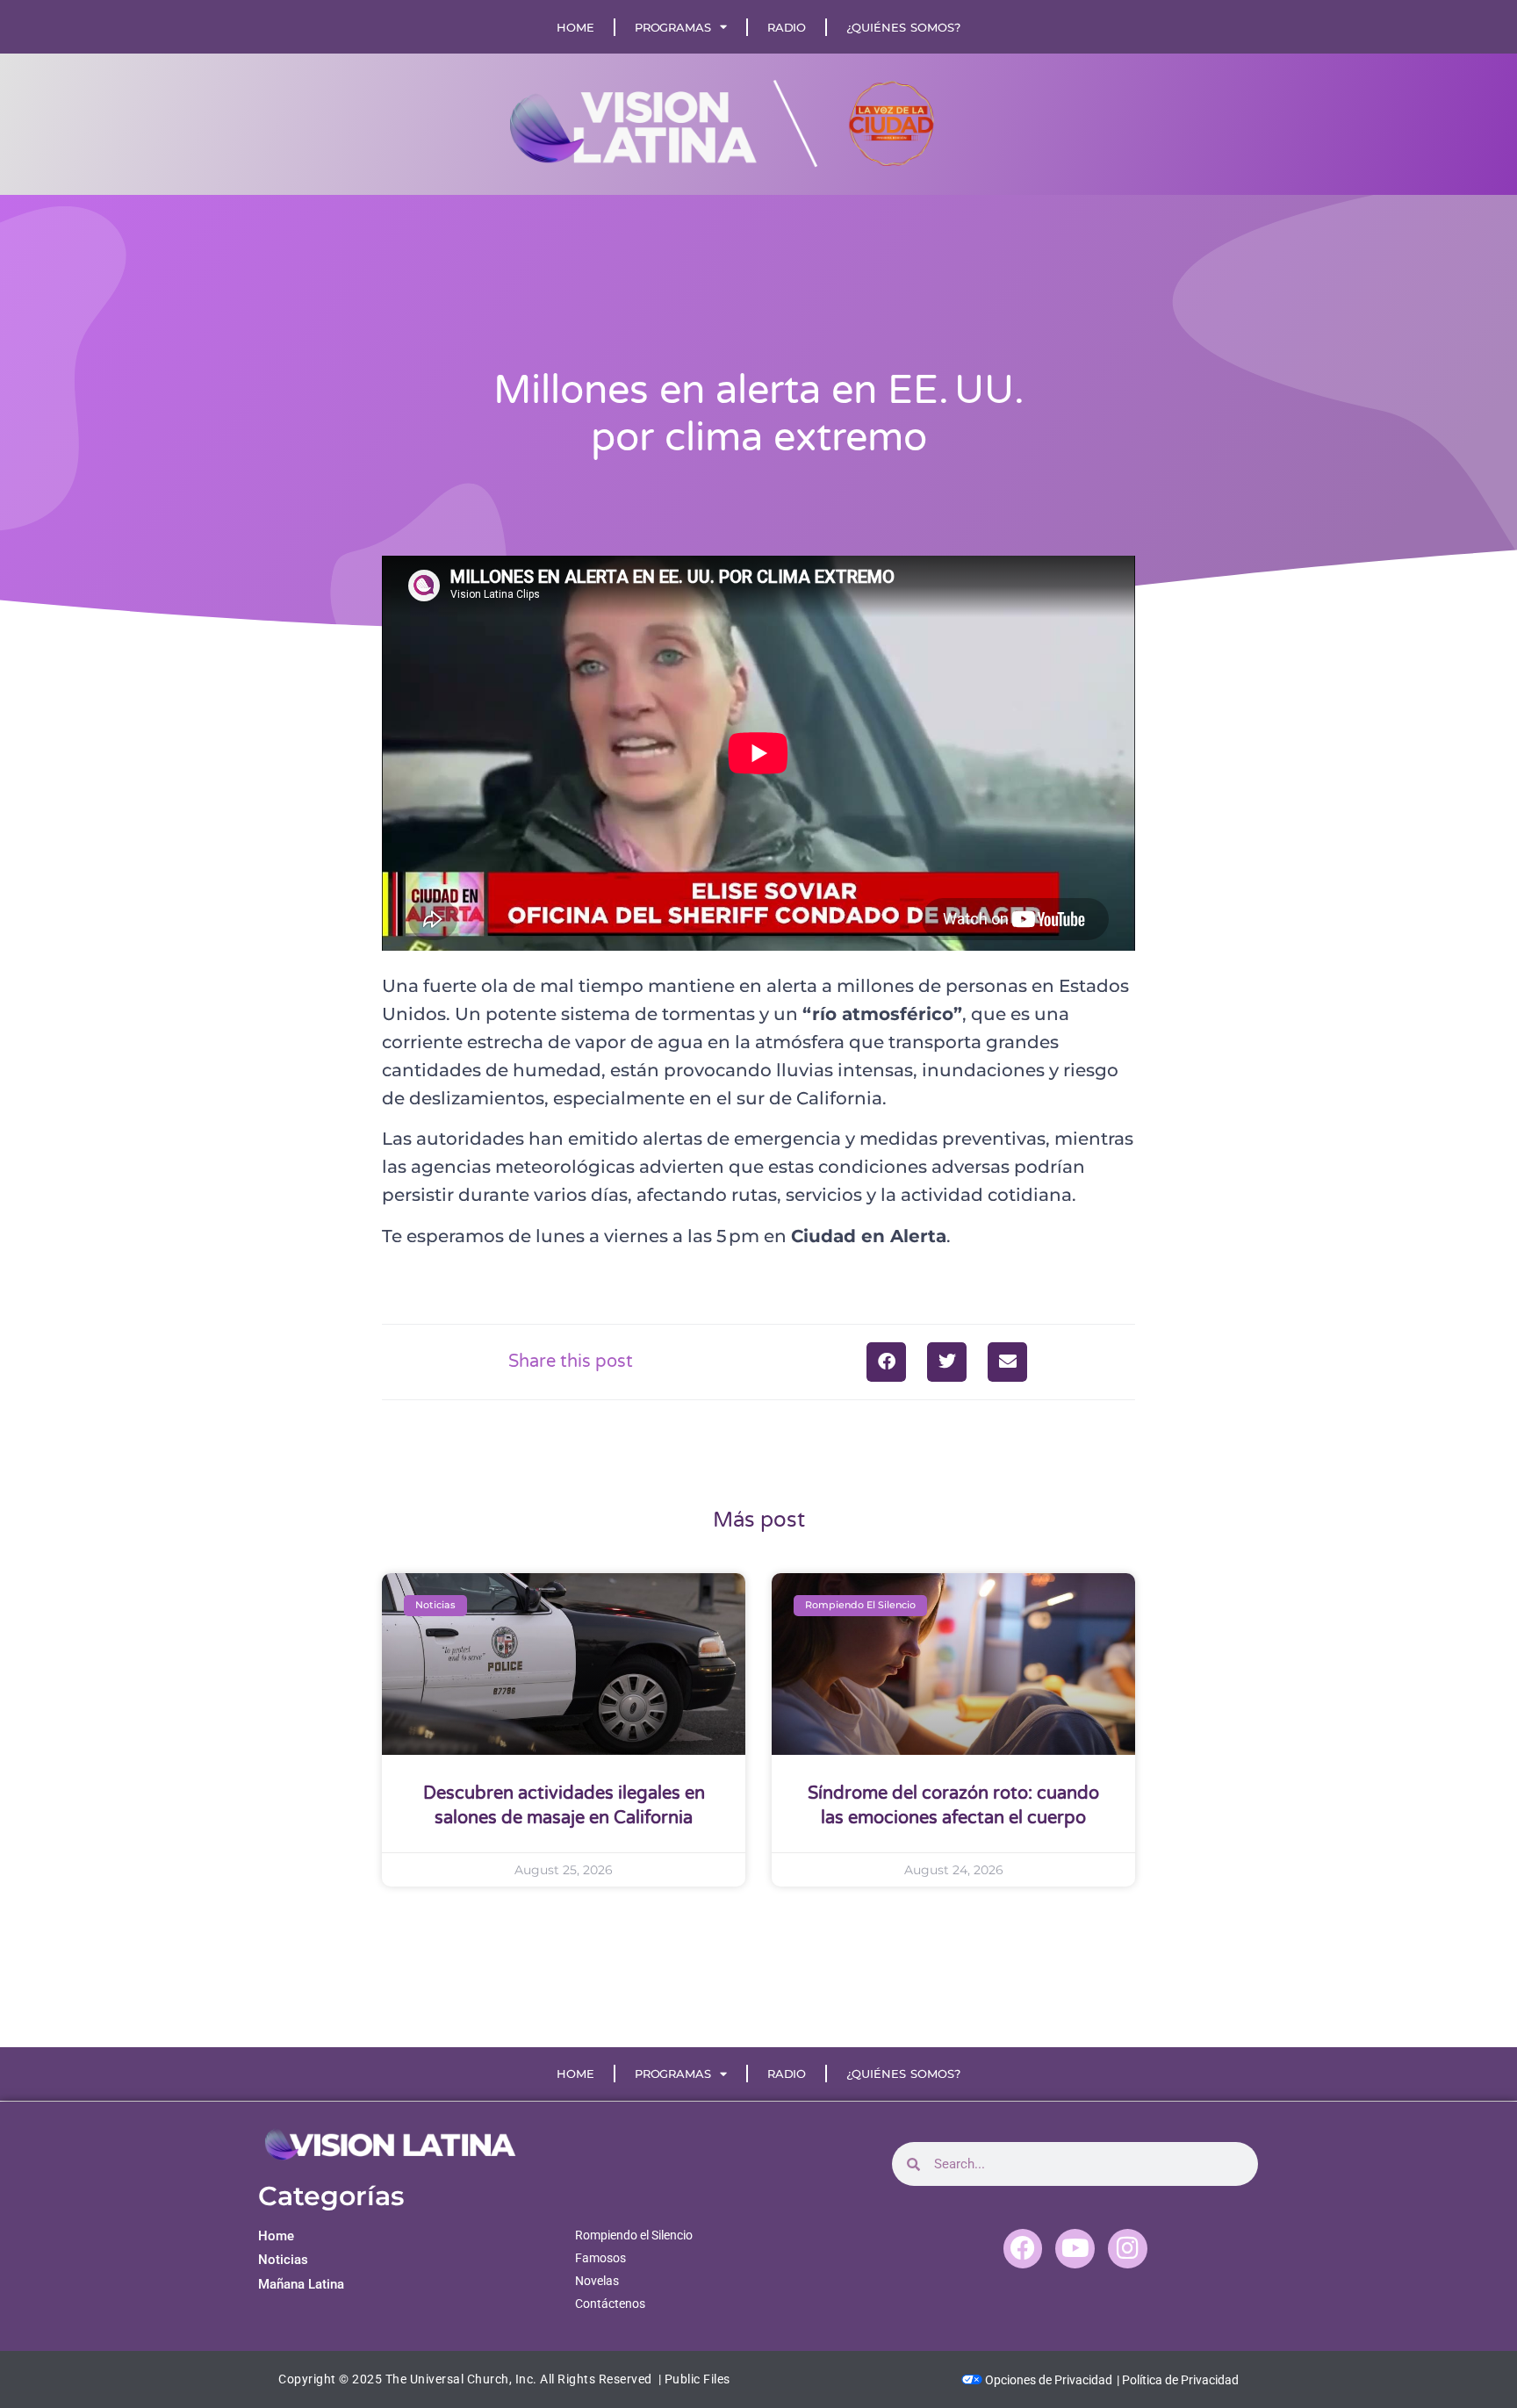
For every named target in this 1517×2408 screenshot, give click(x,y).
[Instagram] (1128, 2249)
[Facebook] (1023, 2249)
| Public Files (694, 2379)
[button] (886, 1362)
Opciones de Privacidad (1047, 2380)
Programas (673, 27)
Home (575, 27)
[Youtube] (1075, 2249)
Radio (787, 27)
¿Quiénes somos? (903, 27)
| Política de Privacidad (1178, 2380)
